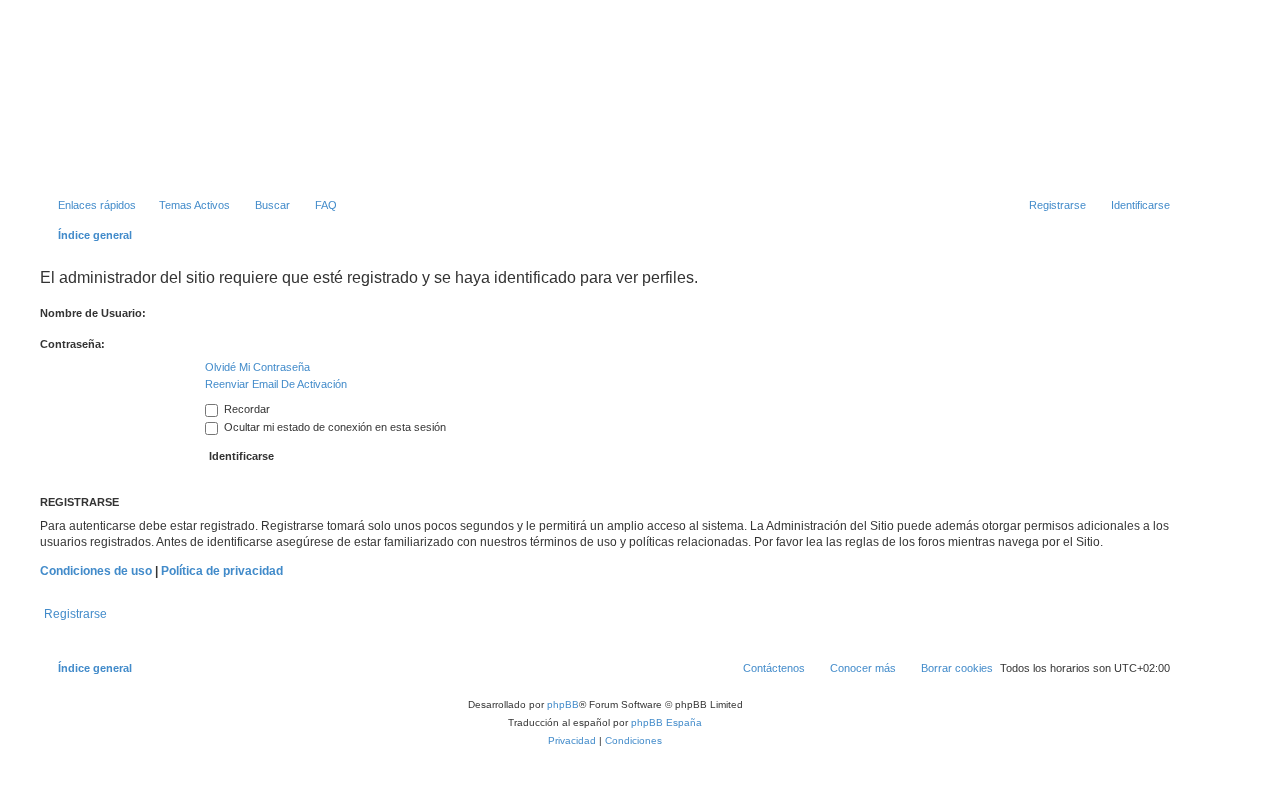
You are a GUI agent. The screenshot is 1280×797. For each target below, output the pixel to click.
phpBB (563, 704)
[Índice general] (317, 105)
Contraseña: (72, 344)
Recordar (245, 409)
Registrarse (75, 614)
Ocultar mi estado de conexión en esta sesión (333, 427)
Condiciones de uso (96, 571)
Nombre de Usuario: (93, 313)
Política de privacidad (222, 571)
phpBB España (666, 722)
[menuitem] (185, 205)
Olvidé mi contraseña (257, 367)
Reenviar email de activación (276, 384)
